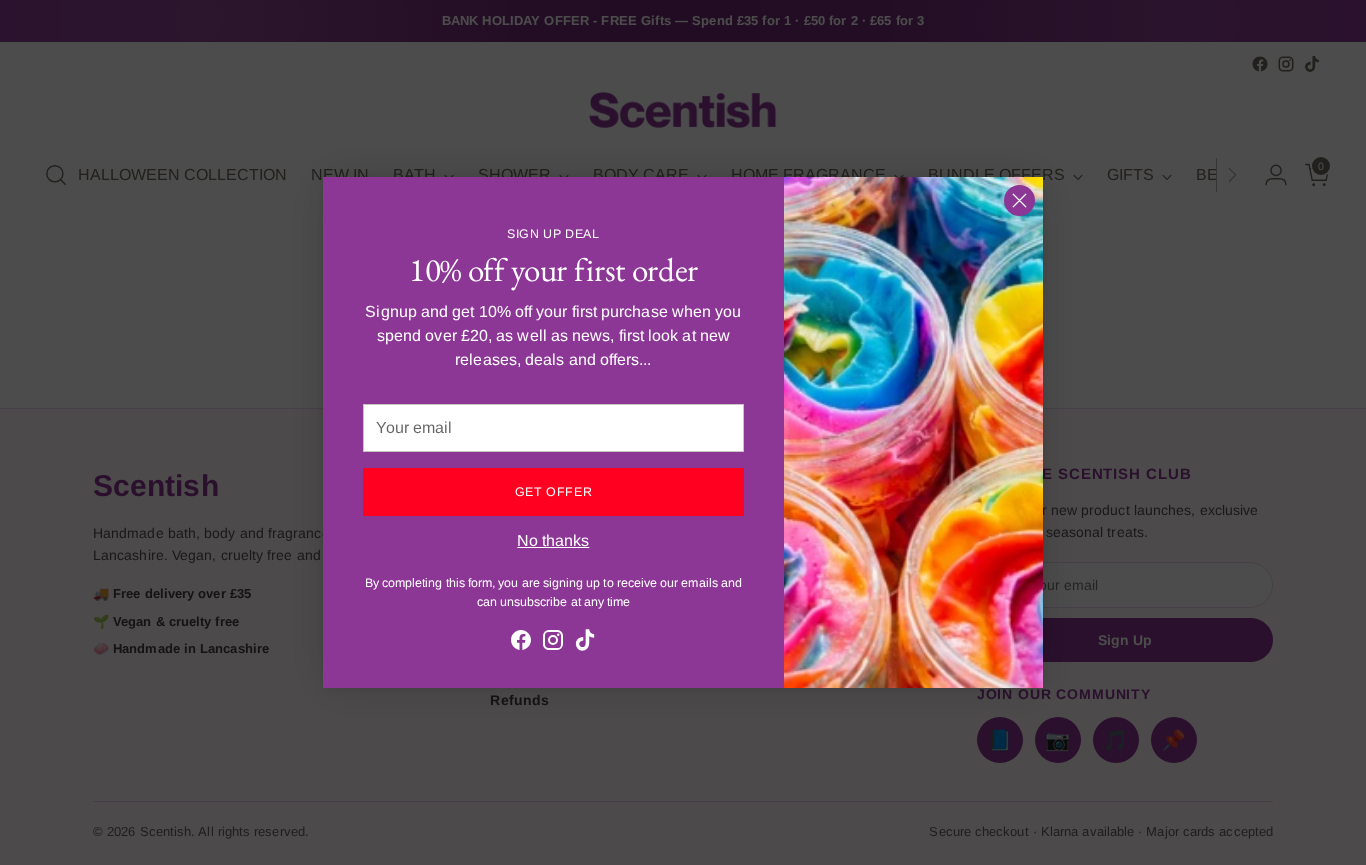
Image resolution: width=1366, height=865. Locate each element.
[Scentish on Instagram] (553, 643)
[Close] (1019, 200)
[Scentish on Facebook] (521, 643)
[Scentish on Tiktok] (585, 643)
